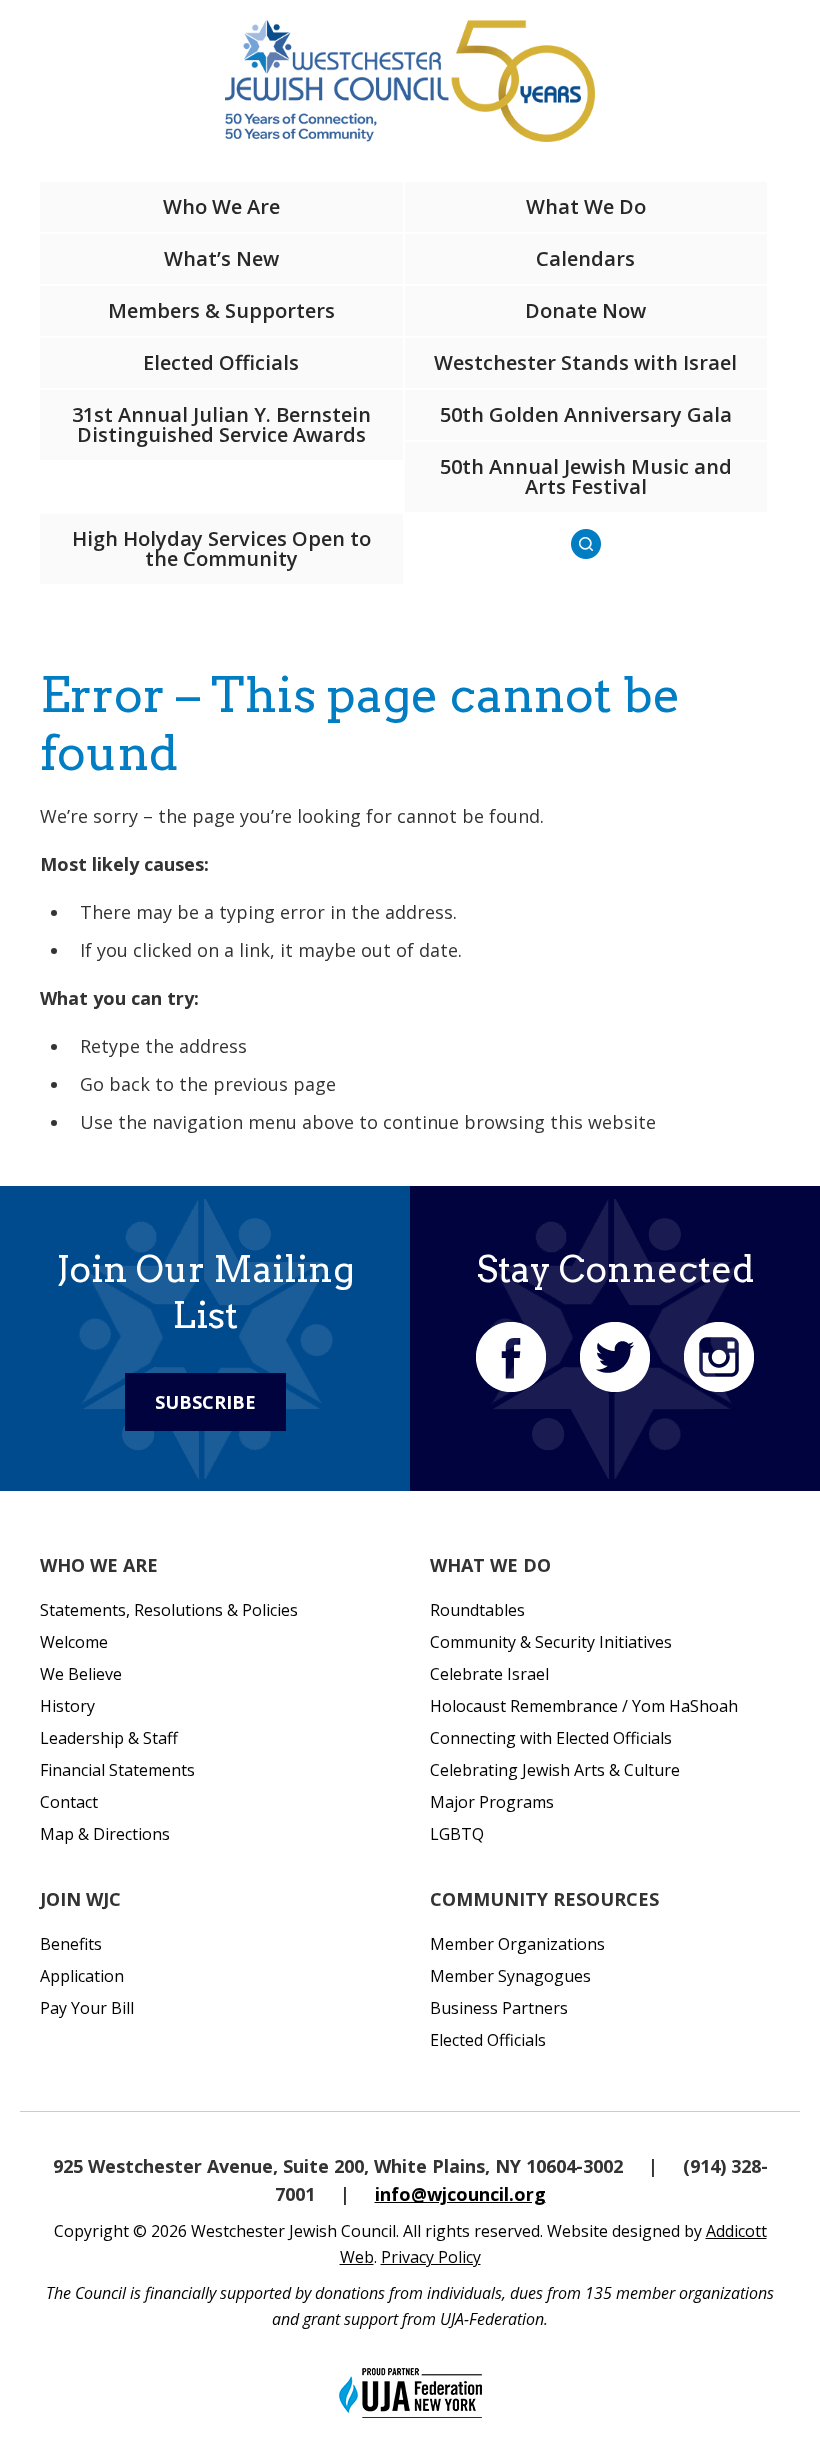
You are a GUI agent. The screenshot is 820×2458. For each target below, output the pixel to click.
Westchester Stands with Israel (585, 362)
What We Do (586, 206)
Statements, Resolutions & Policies (169, 1610)
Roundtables (477, 1610)
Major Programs (492, 1802)
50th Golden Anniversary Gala (586, 414)
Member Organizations (517, 1944)
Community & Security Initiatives (551, 1642)
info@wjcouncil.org (460, 2194)
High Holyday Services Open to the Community (221, 548)
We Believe (81, 1674)
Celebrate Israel (489, 1674)
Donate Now (585, 310)
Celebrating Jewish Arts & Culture (555, 1770)
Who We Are (221, 206)
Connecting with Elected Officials (551, 1738)
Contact (69, 1802)
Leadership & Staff (109, 1738)
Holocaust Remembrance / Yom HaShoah (584, 1706)
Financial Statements (117, 1770)
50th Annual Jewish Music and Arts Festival (586, 476)
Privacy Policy (431, 2257)
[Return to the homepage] (410, 81)
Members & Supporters (221, 310)
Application (82, 1976)
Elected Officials (221, 362)
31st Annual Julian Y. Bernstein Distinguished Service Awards (221, 424)
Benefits (71, 1944)
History (67, 1706)
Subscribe (205, 1402)
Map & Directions (105, 1834)
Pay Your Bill (87, 2008)
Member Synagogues (510, 1976)
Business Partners (499, 2008)
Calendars (585, 258)
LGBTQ (457, 1834)
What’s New (221, 258)
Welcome (74, 1642)
